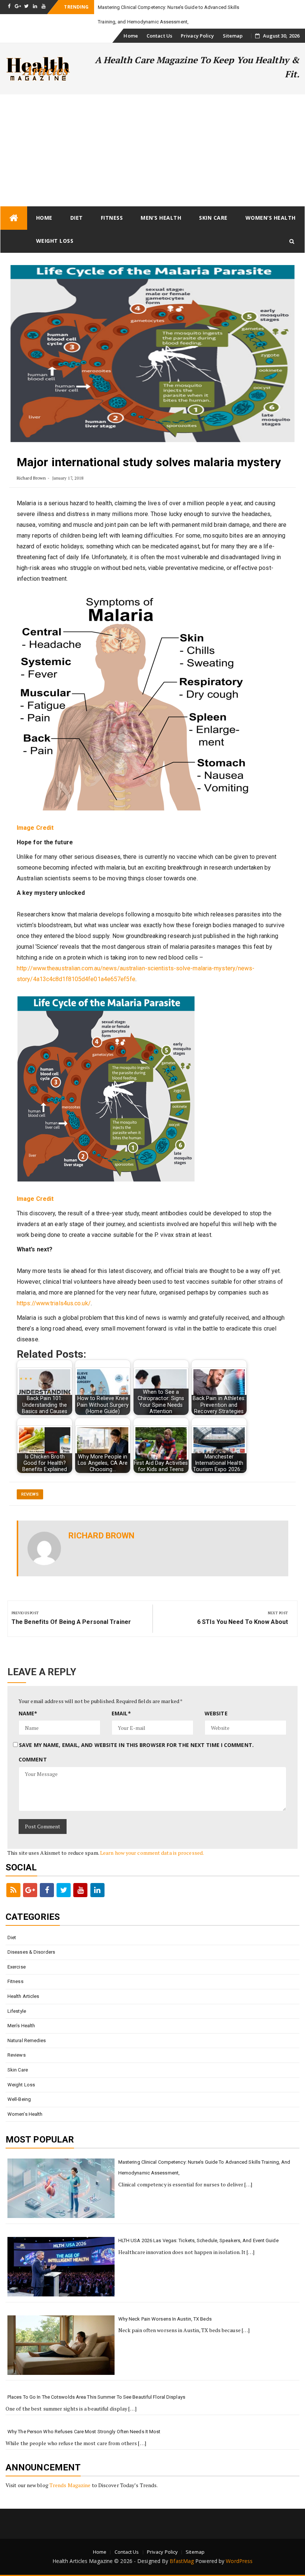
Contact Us (159, 36)
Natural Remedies (27, 2040)
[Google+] (30, 1890)
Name (28, 1713)
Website (216, 1713)
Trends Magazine (70, 2485)
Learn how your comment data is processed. (152, 1853)
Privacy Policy (197, 36)
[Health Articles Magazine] (14, 218)
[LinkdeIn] (97, 1890)
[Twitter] (64, 1890)
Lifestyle (17, 2011)
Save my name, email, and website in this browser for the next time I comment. (136, 1745)
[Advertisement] (152, 150)
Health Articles (23, 1996)
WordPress (239, 2561)
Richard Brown (31, 478)
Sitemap (233, 36)
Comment (33, 1759)
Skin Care (213, 218)
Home (131, 36)
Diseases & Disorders (31, 1952)
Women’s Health (271, 218)
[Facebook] (47, 1890)
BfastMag (182, 2561)
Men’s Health (161, 218)
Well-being (19, 2099)
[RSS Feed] (13, 1890)
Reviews (30, 1494)
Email (121, 1713)
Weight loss (55, 241)
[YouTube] (80, 1890)
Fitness (112, 218)
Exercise (17, 1967)
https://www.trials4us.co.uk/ (54, 1303)
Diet (77, 218)
